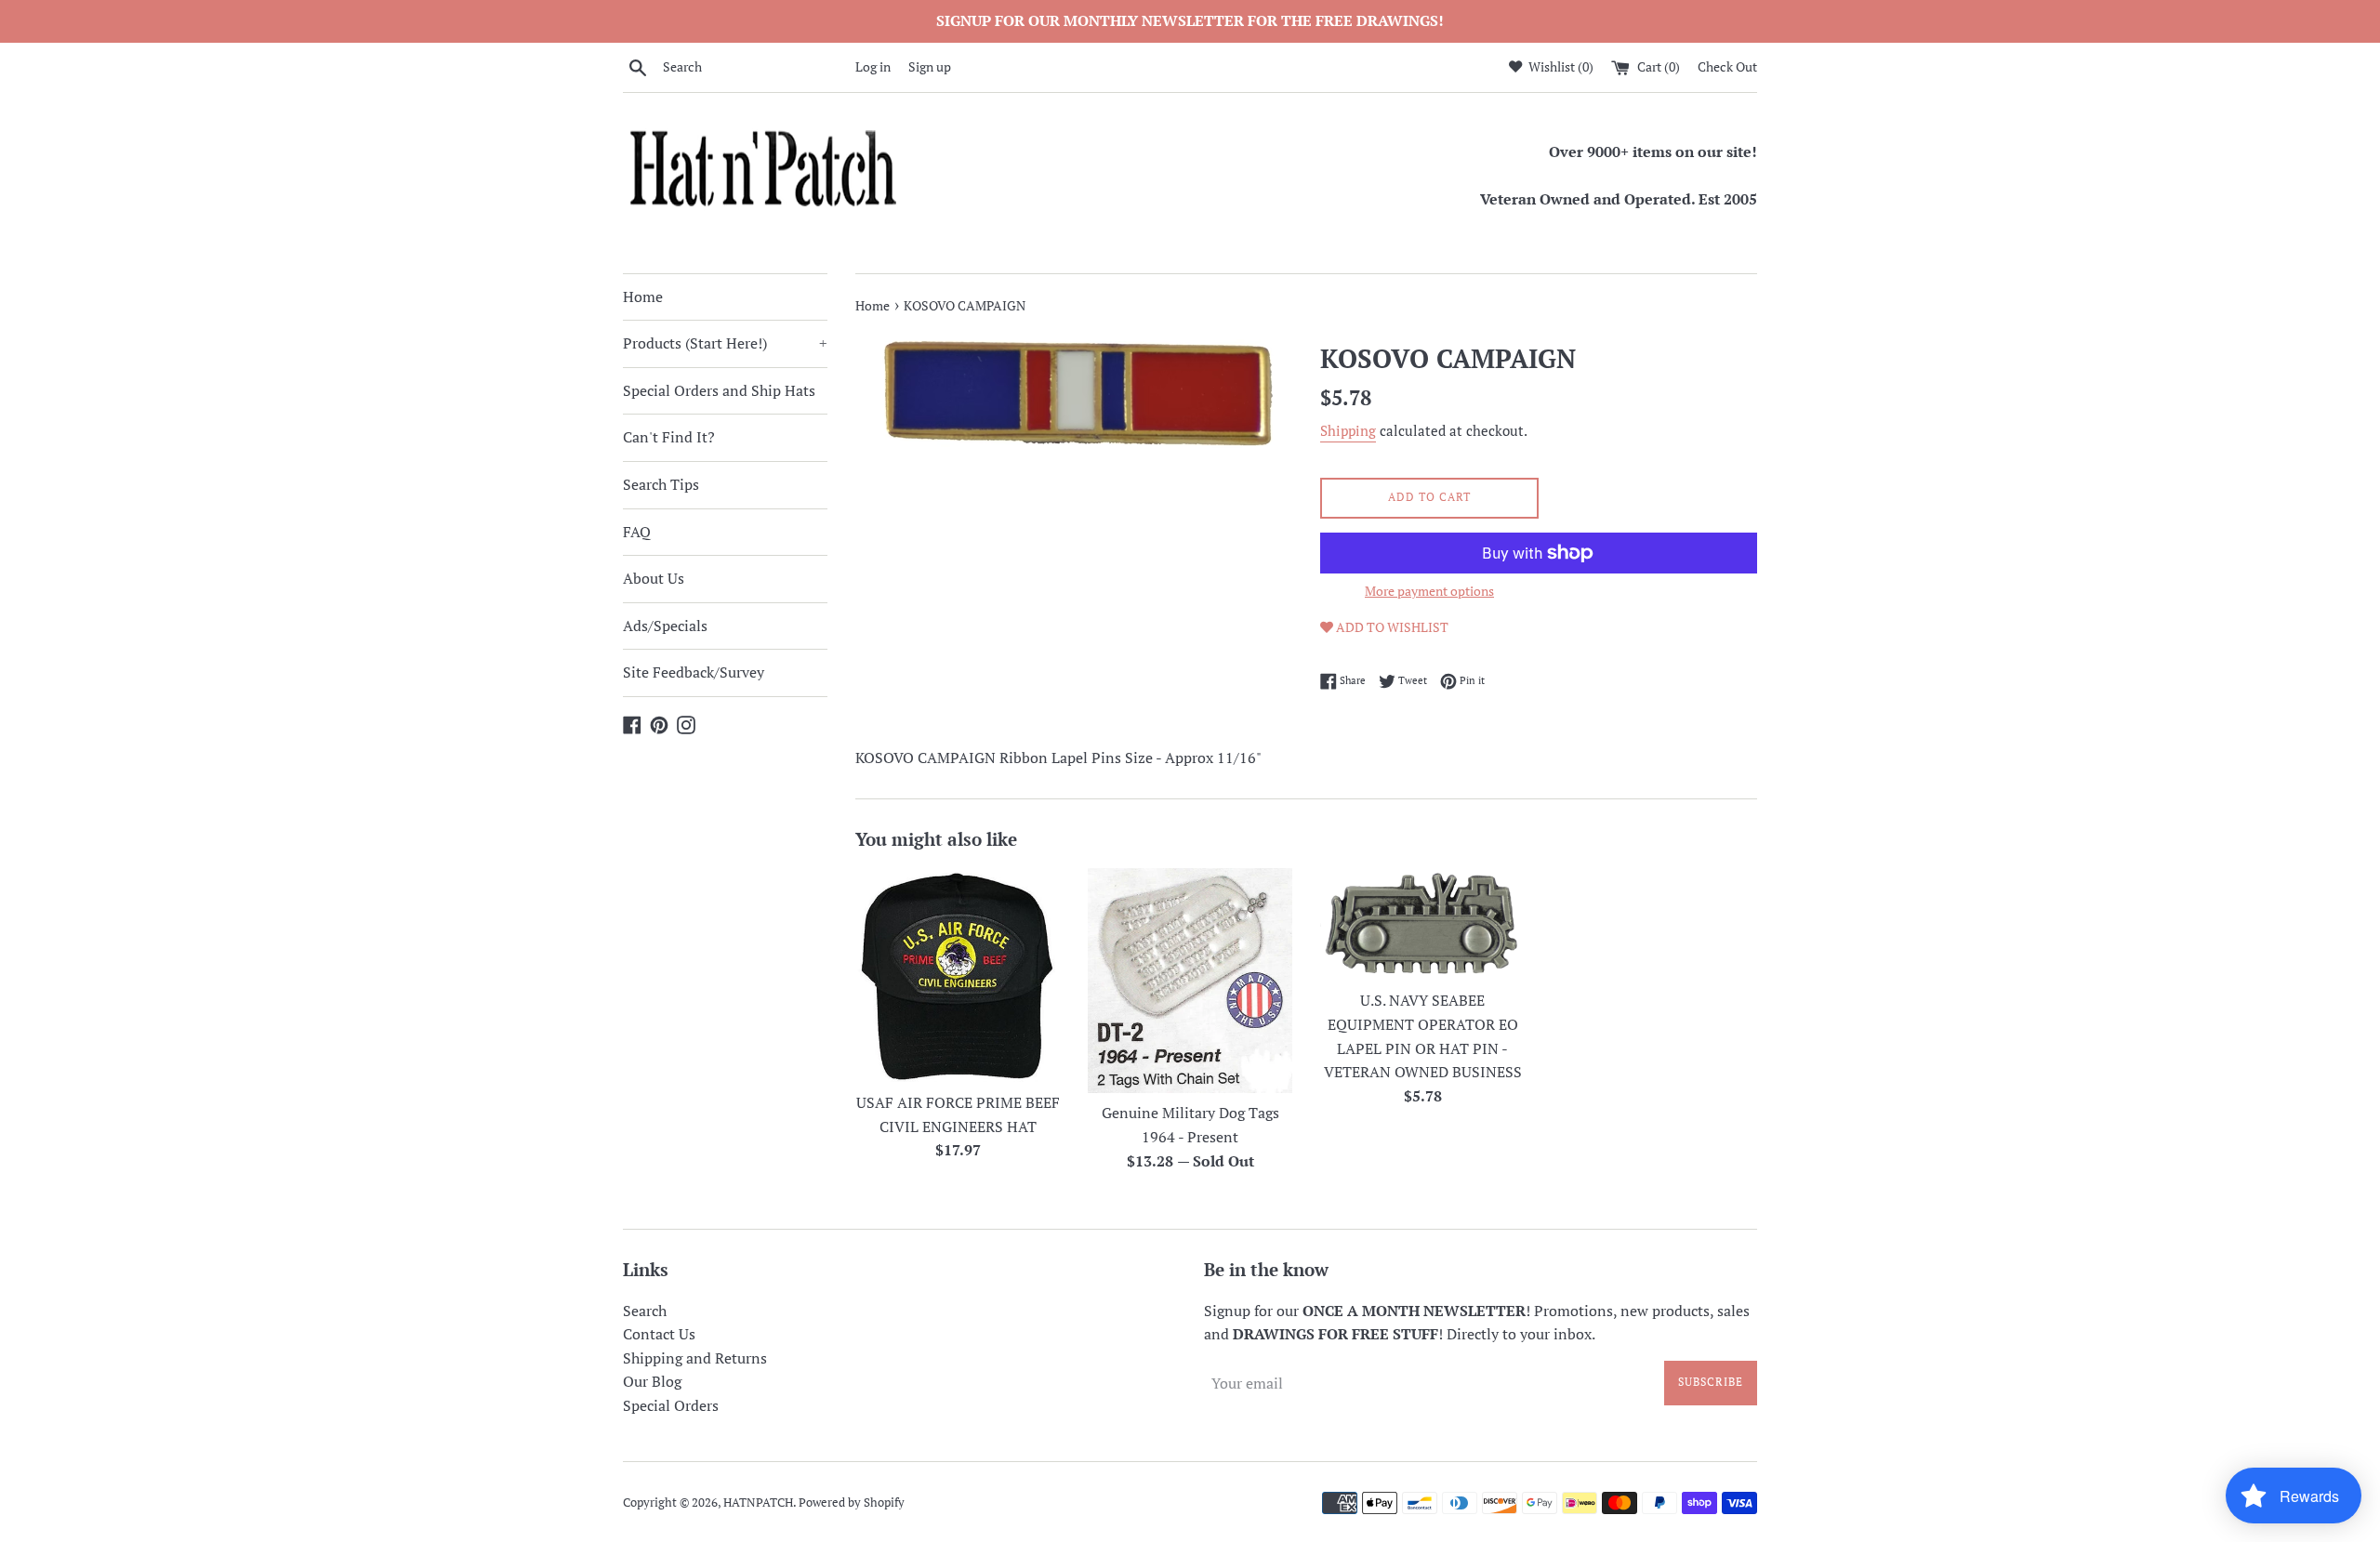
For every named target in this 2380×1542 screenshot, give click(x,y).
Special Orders (671, 1405)
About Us (654, 578)
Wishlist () (1560, 66)
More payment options (1429, 591)
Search (645, 1311)
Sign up (930, 66)
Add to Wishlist (1391, 627)
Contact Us (659, 1334)
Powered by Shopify (852, 1502)
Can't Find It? (669, 437)
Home (643, 297)
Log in (873, 66)
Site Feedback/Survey (694, 672)
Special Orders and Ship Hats (719, 390)
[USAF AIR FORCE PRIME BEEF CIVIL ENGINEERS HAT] (958, 975)
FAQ (637, 532)
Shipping (1348, 430)
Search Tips (661, 484)
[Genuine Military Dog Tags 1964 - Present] (1190, 980)
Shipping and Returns (695, 1358)
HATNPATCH (758, 1502)
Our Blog (652, 1381)
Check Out (1727, 66)
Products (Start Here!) (725, 343)
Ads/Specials (665, 626)
